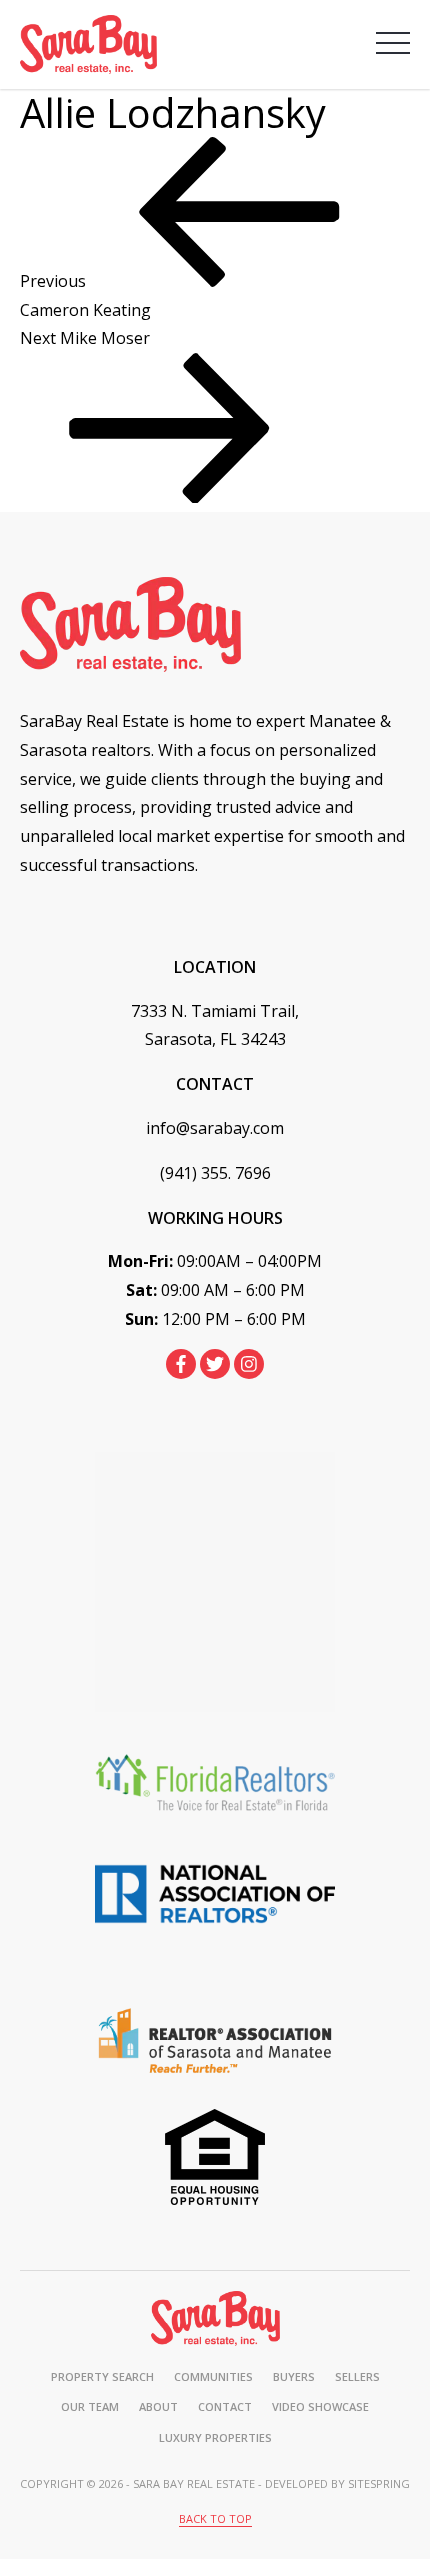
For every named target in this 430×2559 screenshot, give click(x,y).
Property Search (102, 2376)
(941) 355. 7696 (215, 1173)
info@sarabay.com (215, 1128)
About (158, 2406)
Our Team (90, 2406)
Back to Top (215, 2518)
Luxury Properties (215, 2437)
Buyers (294, 2376)
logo (215, 2319)
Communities (213, 2376)
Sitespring (379, 2483)
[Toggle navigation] (393, 43)
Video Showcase (320, 2406)
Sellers (357, 2376)
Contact (225, 2406)
